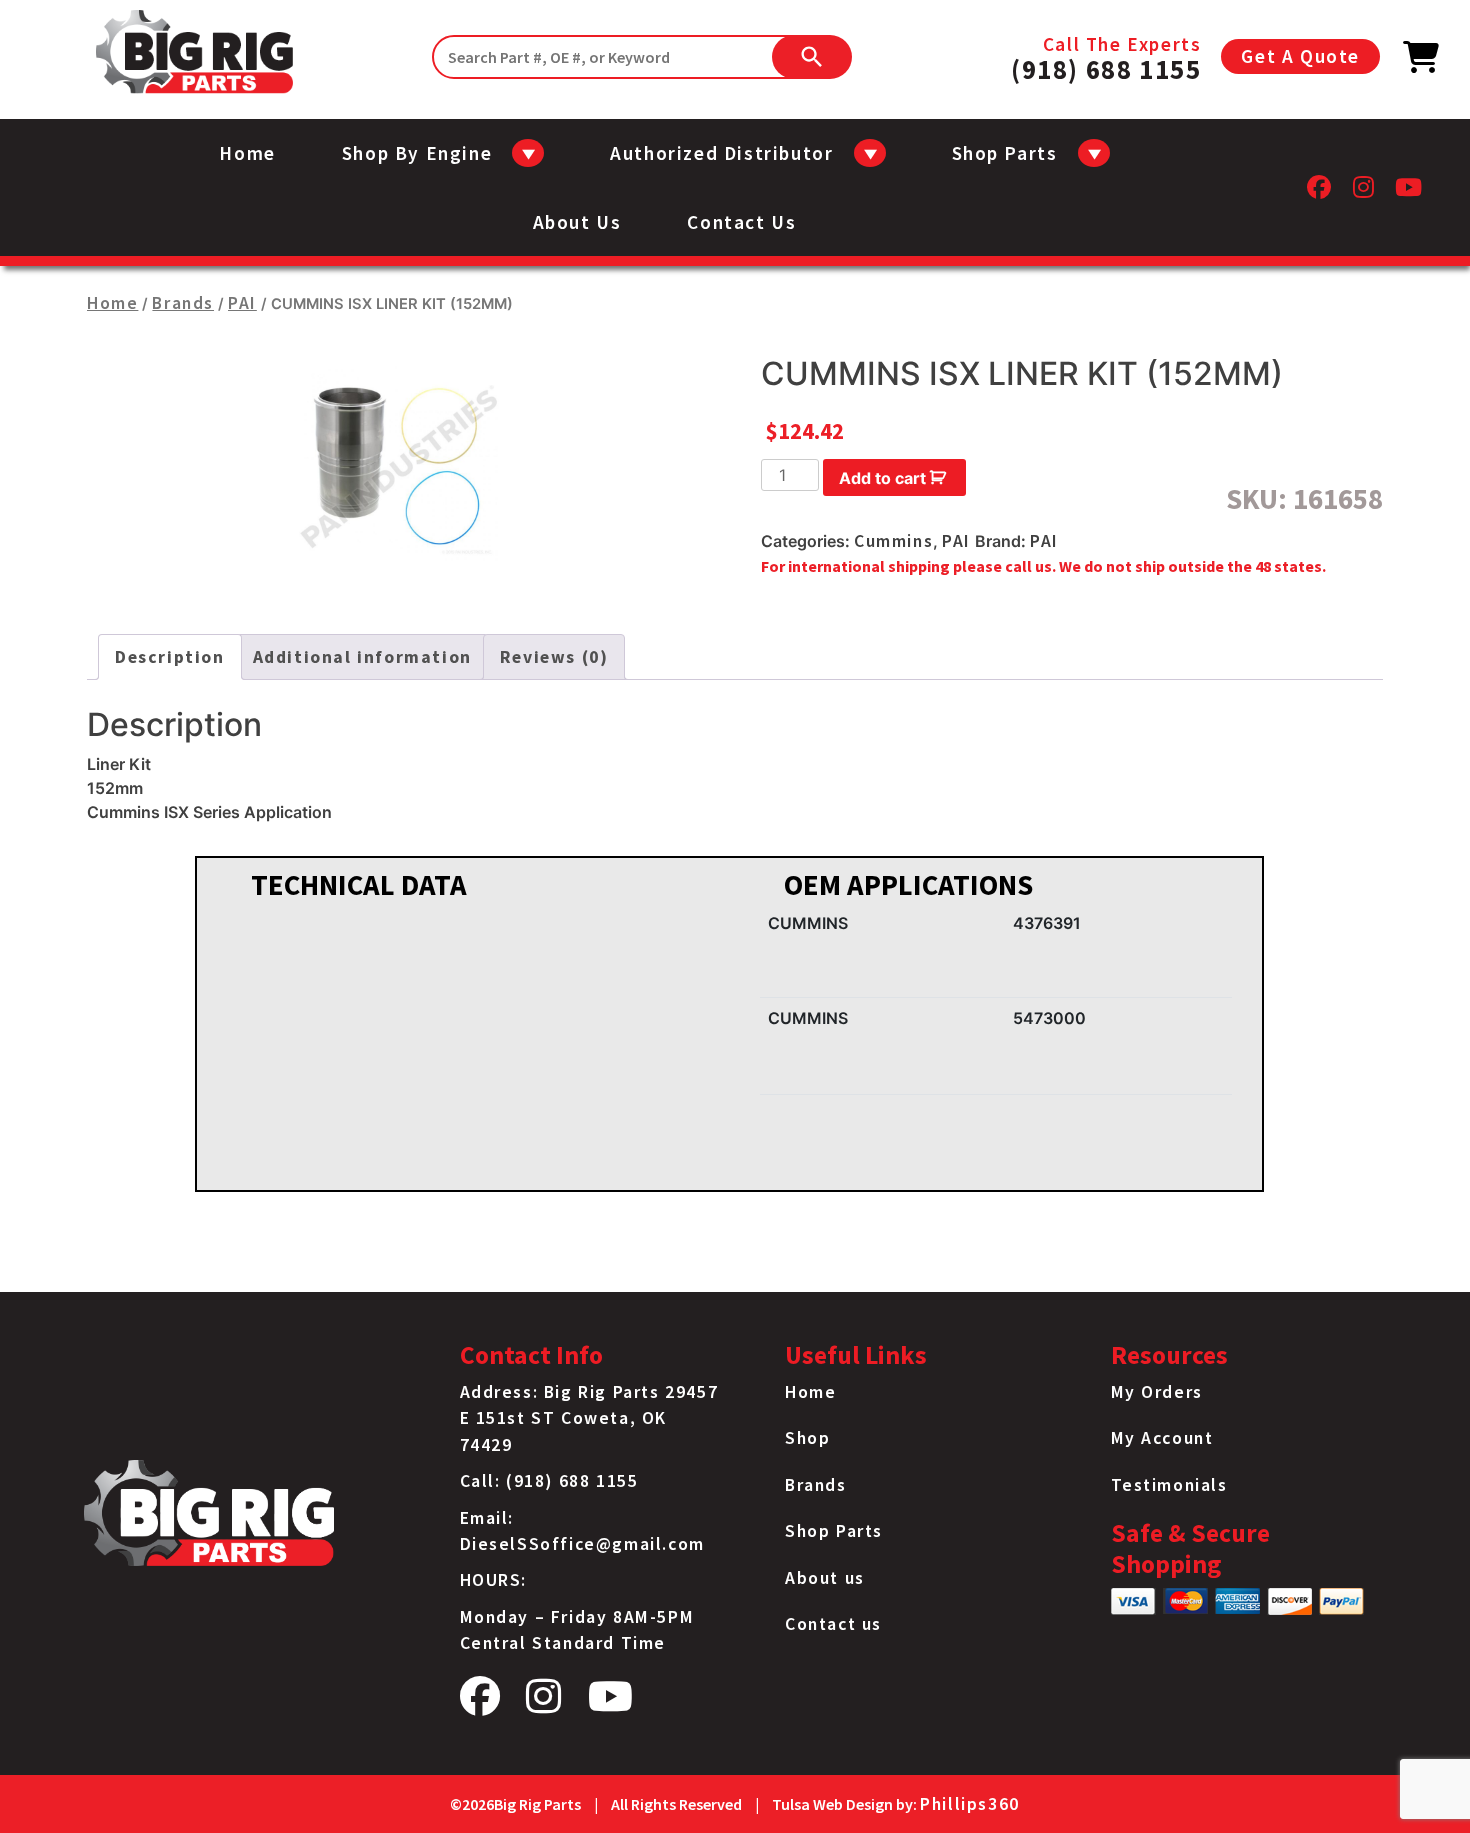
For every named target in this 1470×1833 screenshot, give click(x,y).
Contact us (741, 222)
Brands (183, 303)
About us (577, 222)
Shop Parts (834, 1531)
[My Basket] (1422, 63)
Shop (807, 1438)
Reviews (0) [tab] (554, 657)
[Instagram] (1364, 192)
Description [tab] (170, 657)
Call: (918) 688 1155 (549, 1481)
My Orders (1157, 1392)
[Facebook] (1320, 192)
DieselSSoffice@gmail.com (582, 1544)
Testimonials (1169, 1485)
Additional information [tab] (362, 657)
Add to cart (882, 478)
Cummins (893, 541)
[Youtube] (1409, 192)
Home (247, 153)
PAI (242, 303)
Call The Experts (1106, 56)
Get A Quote (1300, 56)
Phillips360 (970, 1804)
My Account (1162, 1438)
